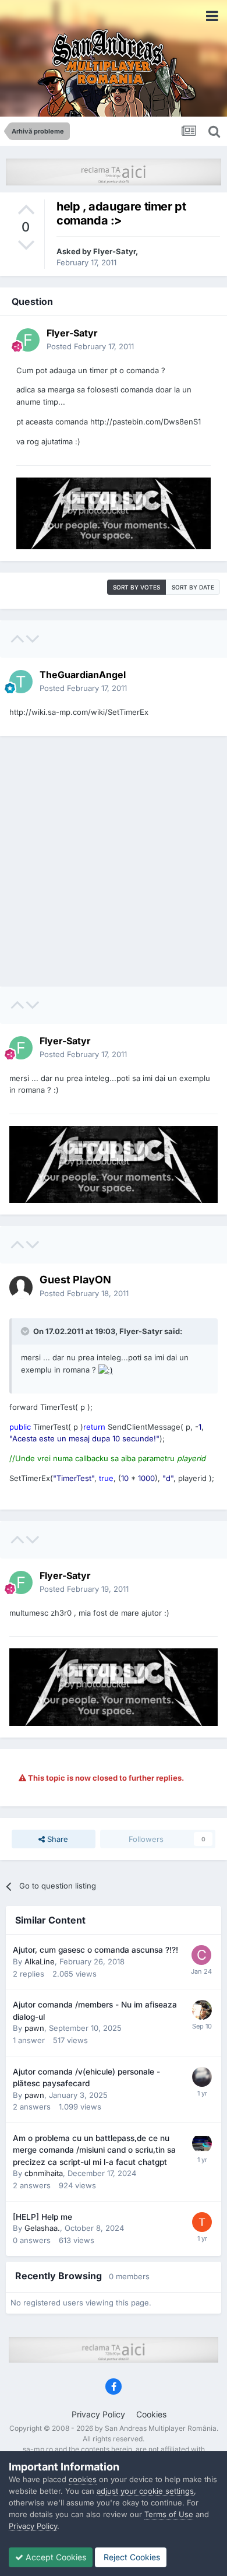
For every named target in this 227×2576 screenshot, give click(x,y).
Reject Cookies (131, 2557)
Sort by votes (136, 587)
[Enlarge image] (106, 1370)
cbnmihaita (44, 2173)
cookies (83, 2479)
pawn (34, 2028)
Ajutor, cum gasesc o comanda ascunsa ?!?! (95, 1950)
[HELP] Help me (42, 2217)
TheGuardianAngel (83, 675)
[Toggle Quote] (26, 1331)
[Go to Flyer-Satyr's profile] (28, 340)
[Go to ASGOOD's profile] (202, 2077)
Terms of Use (169, 2514)
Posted (90, 346)
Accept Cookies (55, 2557)
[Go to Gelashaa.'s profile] (202, 2222)
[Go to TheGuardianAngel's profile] (21, 682)
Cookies (151, 2414)
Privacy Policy (98, 2414)
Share (56, 1839)
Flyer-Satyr (114, 251)
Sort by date (193, 587)
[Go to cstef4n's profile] (201, 1955)
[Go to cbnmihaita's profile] (202, 2143)
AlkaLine (40, 1961)
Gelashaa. (42, 2228)
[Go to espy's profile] (202, 2010)
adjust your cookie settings (145, 2491)
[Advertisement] (114, 861)
